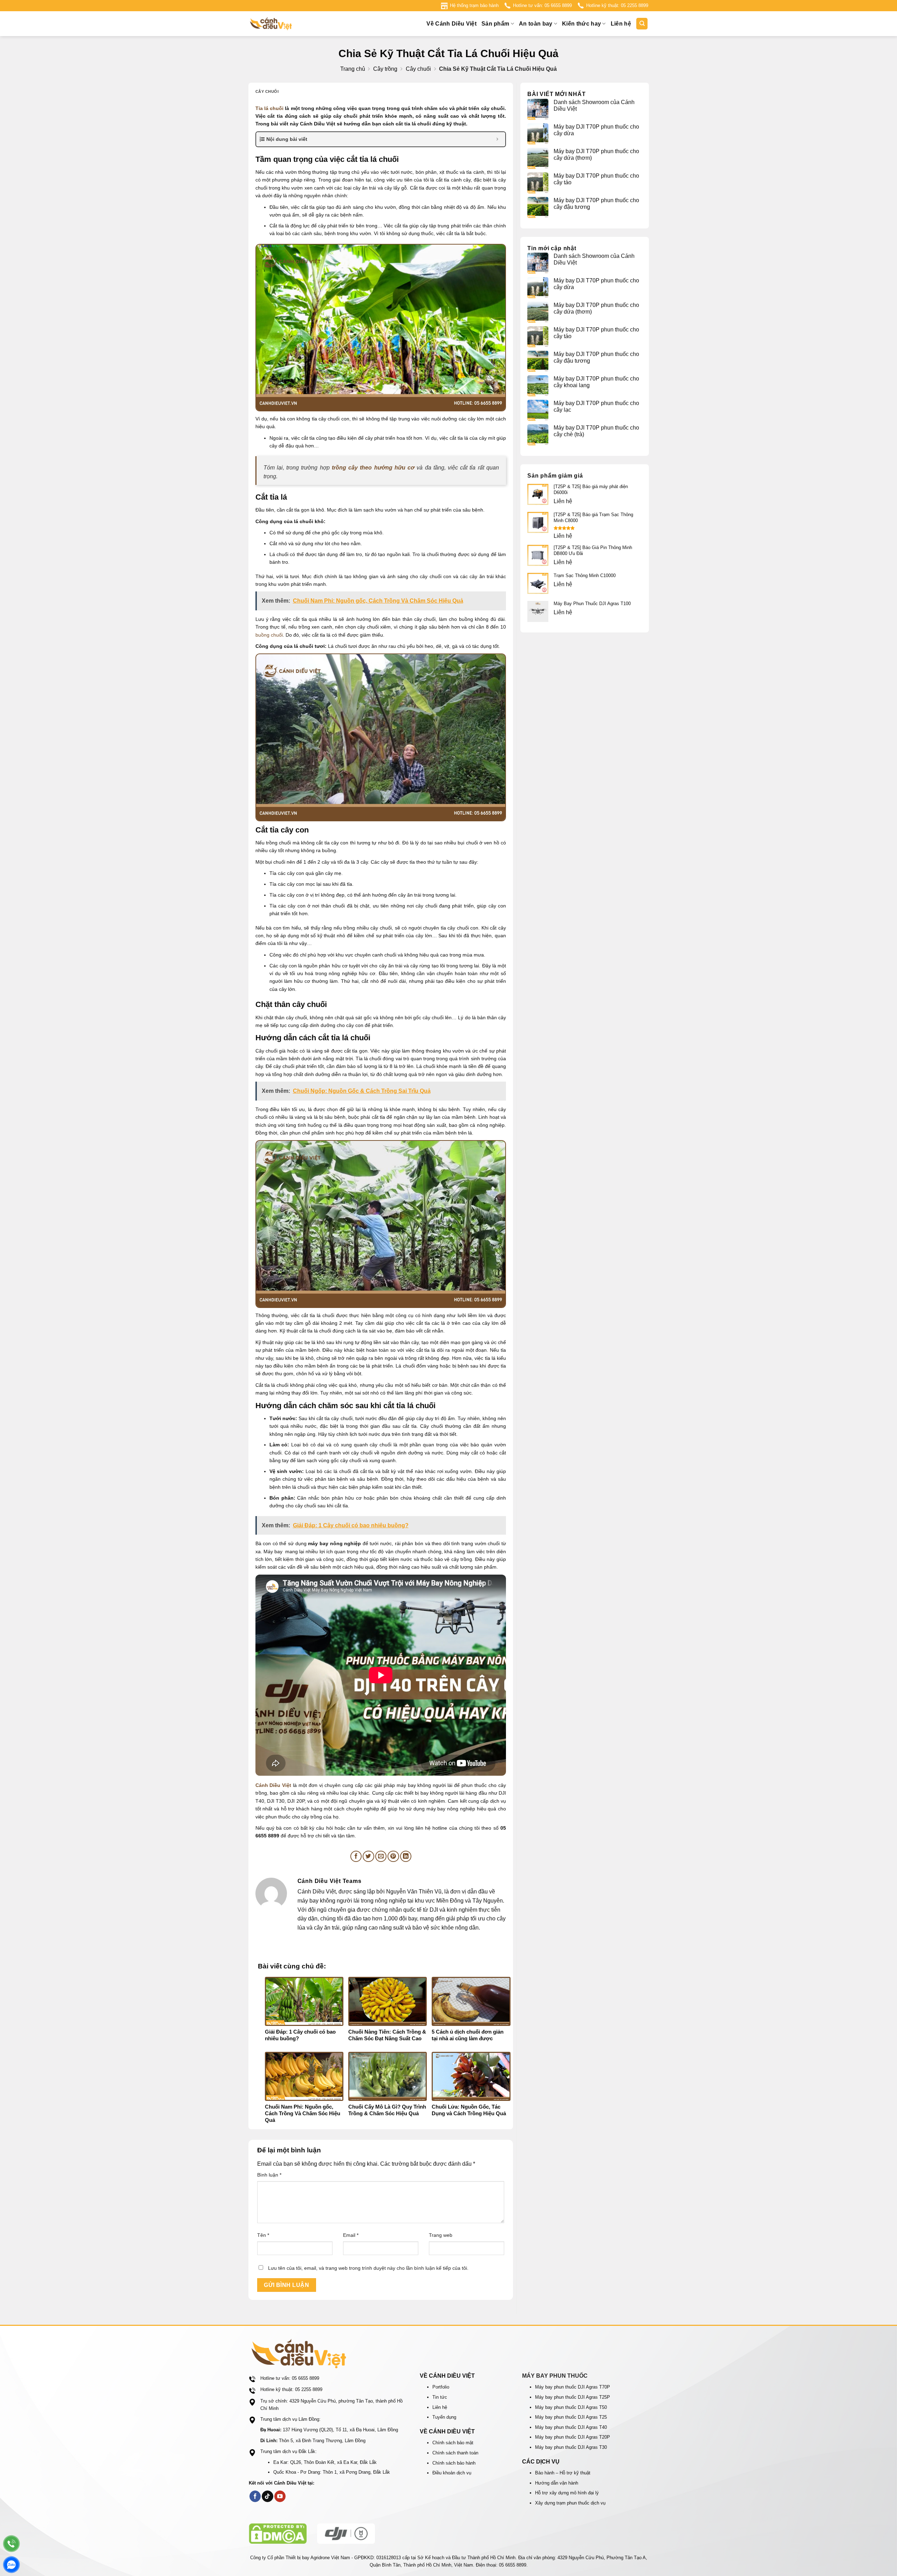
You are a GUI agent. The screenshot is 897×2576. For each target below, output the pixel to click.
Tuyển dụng (444, 2417)
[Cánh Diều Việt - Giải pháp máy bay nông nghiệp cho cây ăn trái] (284, 24)
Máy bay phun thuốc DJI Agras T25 (571, 2417)
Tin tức (440, 2397)
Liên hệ (621, 24)
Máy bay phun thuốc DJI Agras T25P (573, 2397)
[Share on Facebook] (356, 1856)
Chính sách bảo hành (454, 2463)
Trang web (441, 2235)
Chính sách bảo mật (453, 2443)
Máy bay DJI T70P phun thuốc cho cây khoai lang (596, 382)
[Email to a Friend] (381, 1856)
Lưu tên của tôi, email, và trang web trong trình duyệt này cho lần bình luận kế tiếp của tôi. (368, 2268)
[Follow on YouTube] (280, 2496)
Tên (263, 2235)
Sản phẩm (495, 24)
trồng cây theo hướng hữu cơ (373, 468)
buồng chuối (269, 635)
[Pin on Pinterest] (393, 1856)
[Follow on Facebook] (255, 2496)
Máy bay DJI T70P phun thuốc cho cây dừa (596, 130)
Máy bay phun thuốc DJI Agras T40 (571, 2427)
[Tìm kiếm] (642, 24)
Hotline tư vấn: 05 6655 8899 (542, 5)
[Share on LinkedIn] (406, 1856)
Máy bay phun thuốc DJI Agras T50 (571, 2407)
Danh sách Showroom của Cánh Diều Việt (594, 105)
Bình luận (269, 2175)
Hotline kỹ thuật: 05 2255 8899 (617, 5)
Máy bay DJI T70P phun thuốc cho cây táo (596, 179)
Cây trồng (385, 69)
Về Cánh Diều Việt (451, 24)
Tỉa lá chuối (270, 108)
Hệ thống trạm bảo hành (474, 5)
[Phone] (11, 2544)
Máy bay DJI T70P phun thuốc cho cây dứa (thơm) (596, 155)
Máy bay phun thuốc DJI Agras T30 (571, 2447)
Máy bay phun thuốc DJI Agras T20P (573, 2437)
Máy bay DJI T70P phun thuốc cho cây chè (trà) (596, 431)
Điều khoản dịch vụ (452, 2473)
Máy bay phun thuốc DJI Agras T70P (573, 2387)
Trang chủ (353, 69)
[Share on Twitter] (368, 1856)
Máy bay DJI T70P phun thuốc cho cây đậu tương (596, 204)
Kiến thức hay (581, 24)
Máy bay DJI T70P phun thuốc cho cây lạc (596, 406)
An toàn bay (536, 24)
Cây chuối (418, 69)
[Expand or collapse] (497, 139)
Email (351, 2235)
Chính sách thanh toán (455, 2453)
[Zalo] (11, 2565)
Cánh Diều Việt (273, 1785)
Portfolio (441, 2387)
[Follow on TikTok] (268, 2496)
